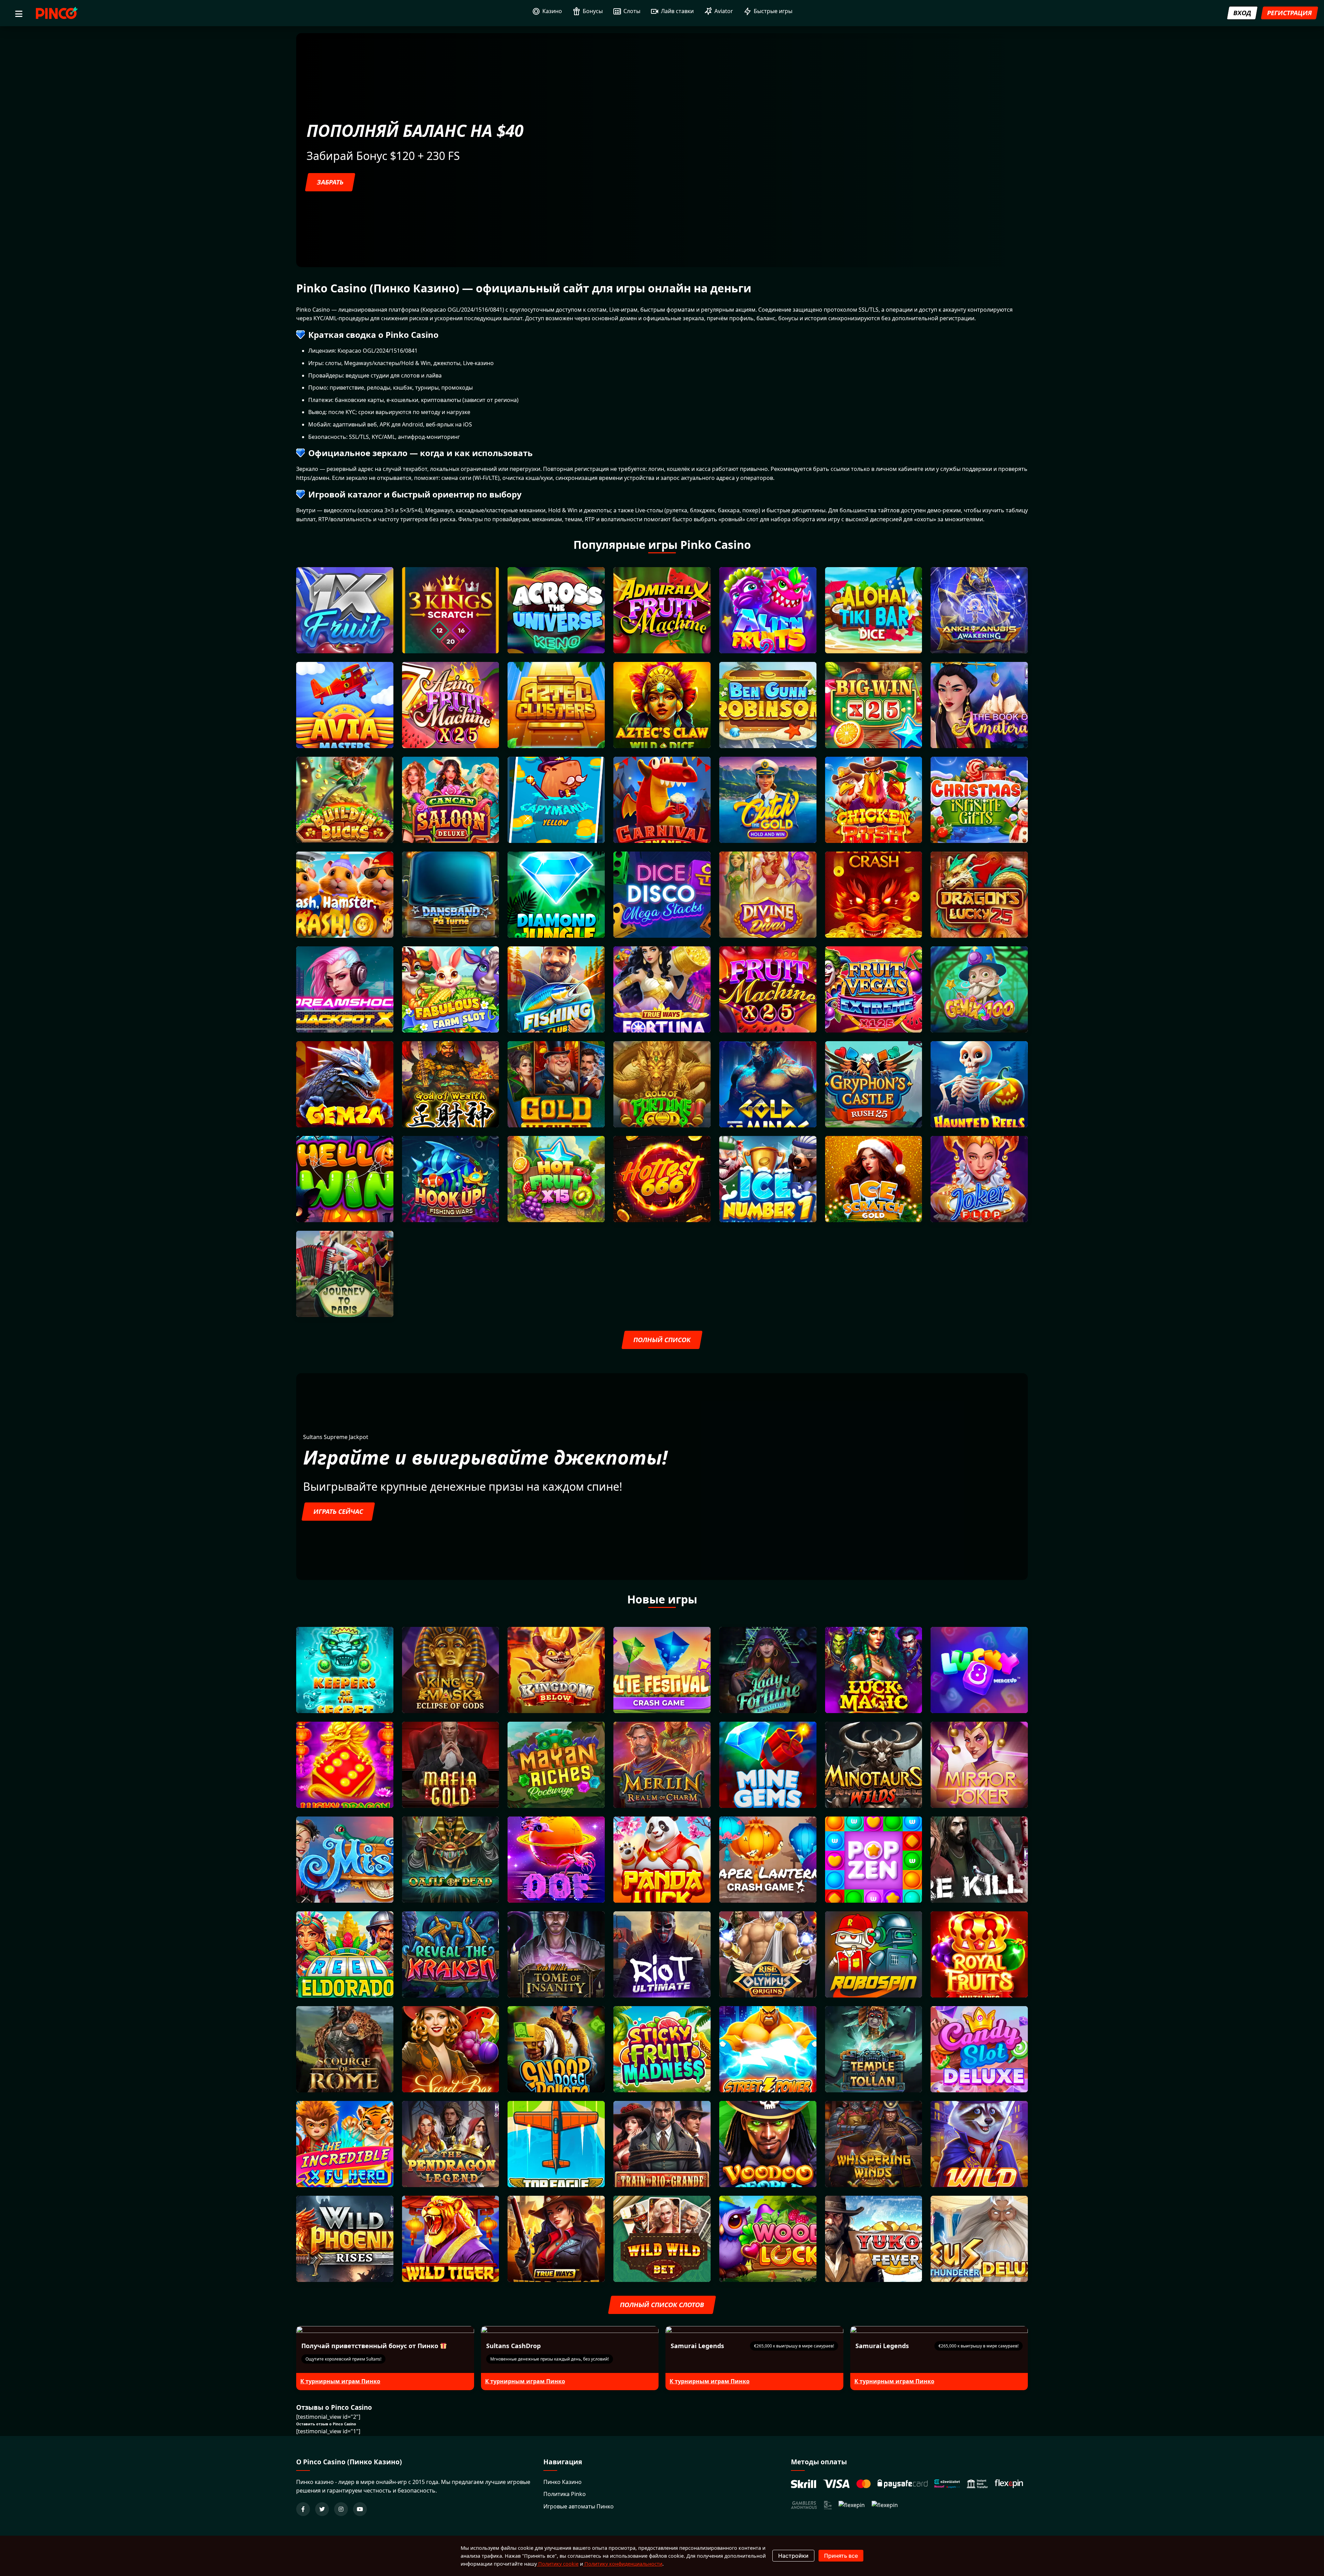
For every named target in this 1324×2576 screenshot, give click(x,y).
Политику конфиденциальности (623, 2564)
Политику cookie (558, 2564)
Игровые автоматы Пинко (579, 2506)
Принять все (841, 2556)
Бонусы (593, 11)
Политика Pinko (565, 2494)
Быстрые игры (773, 11)
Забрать (330, 182)
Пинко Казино (563, 2482)
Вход (1242, 13)
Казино (552, 11)
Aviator (724, 11)
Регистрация (1290, 13)
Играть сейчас (338, 1511)
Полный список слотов (662, 2305)
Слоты (632, 11)
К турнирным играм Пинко (340, 2381)
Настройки (793, 2556)
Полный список (662, 1340)
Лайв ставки (677, 11)
